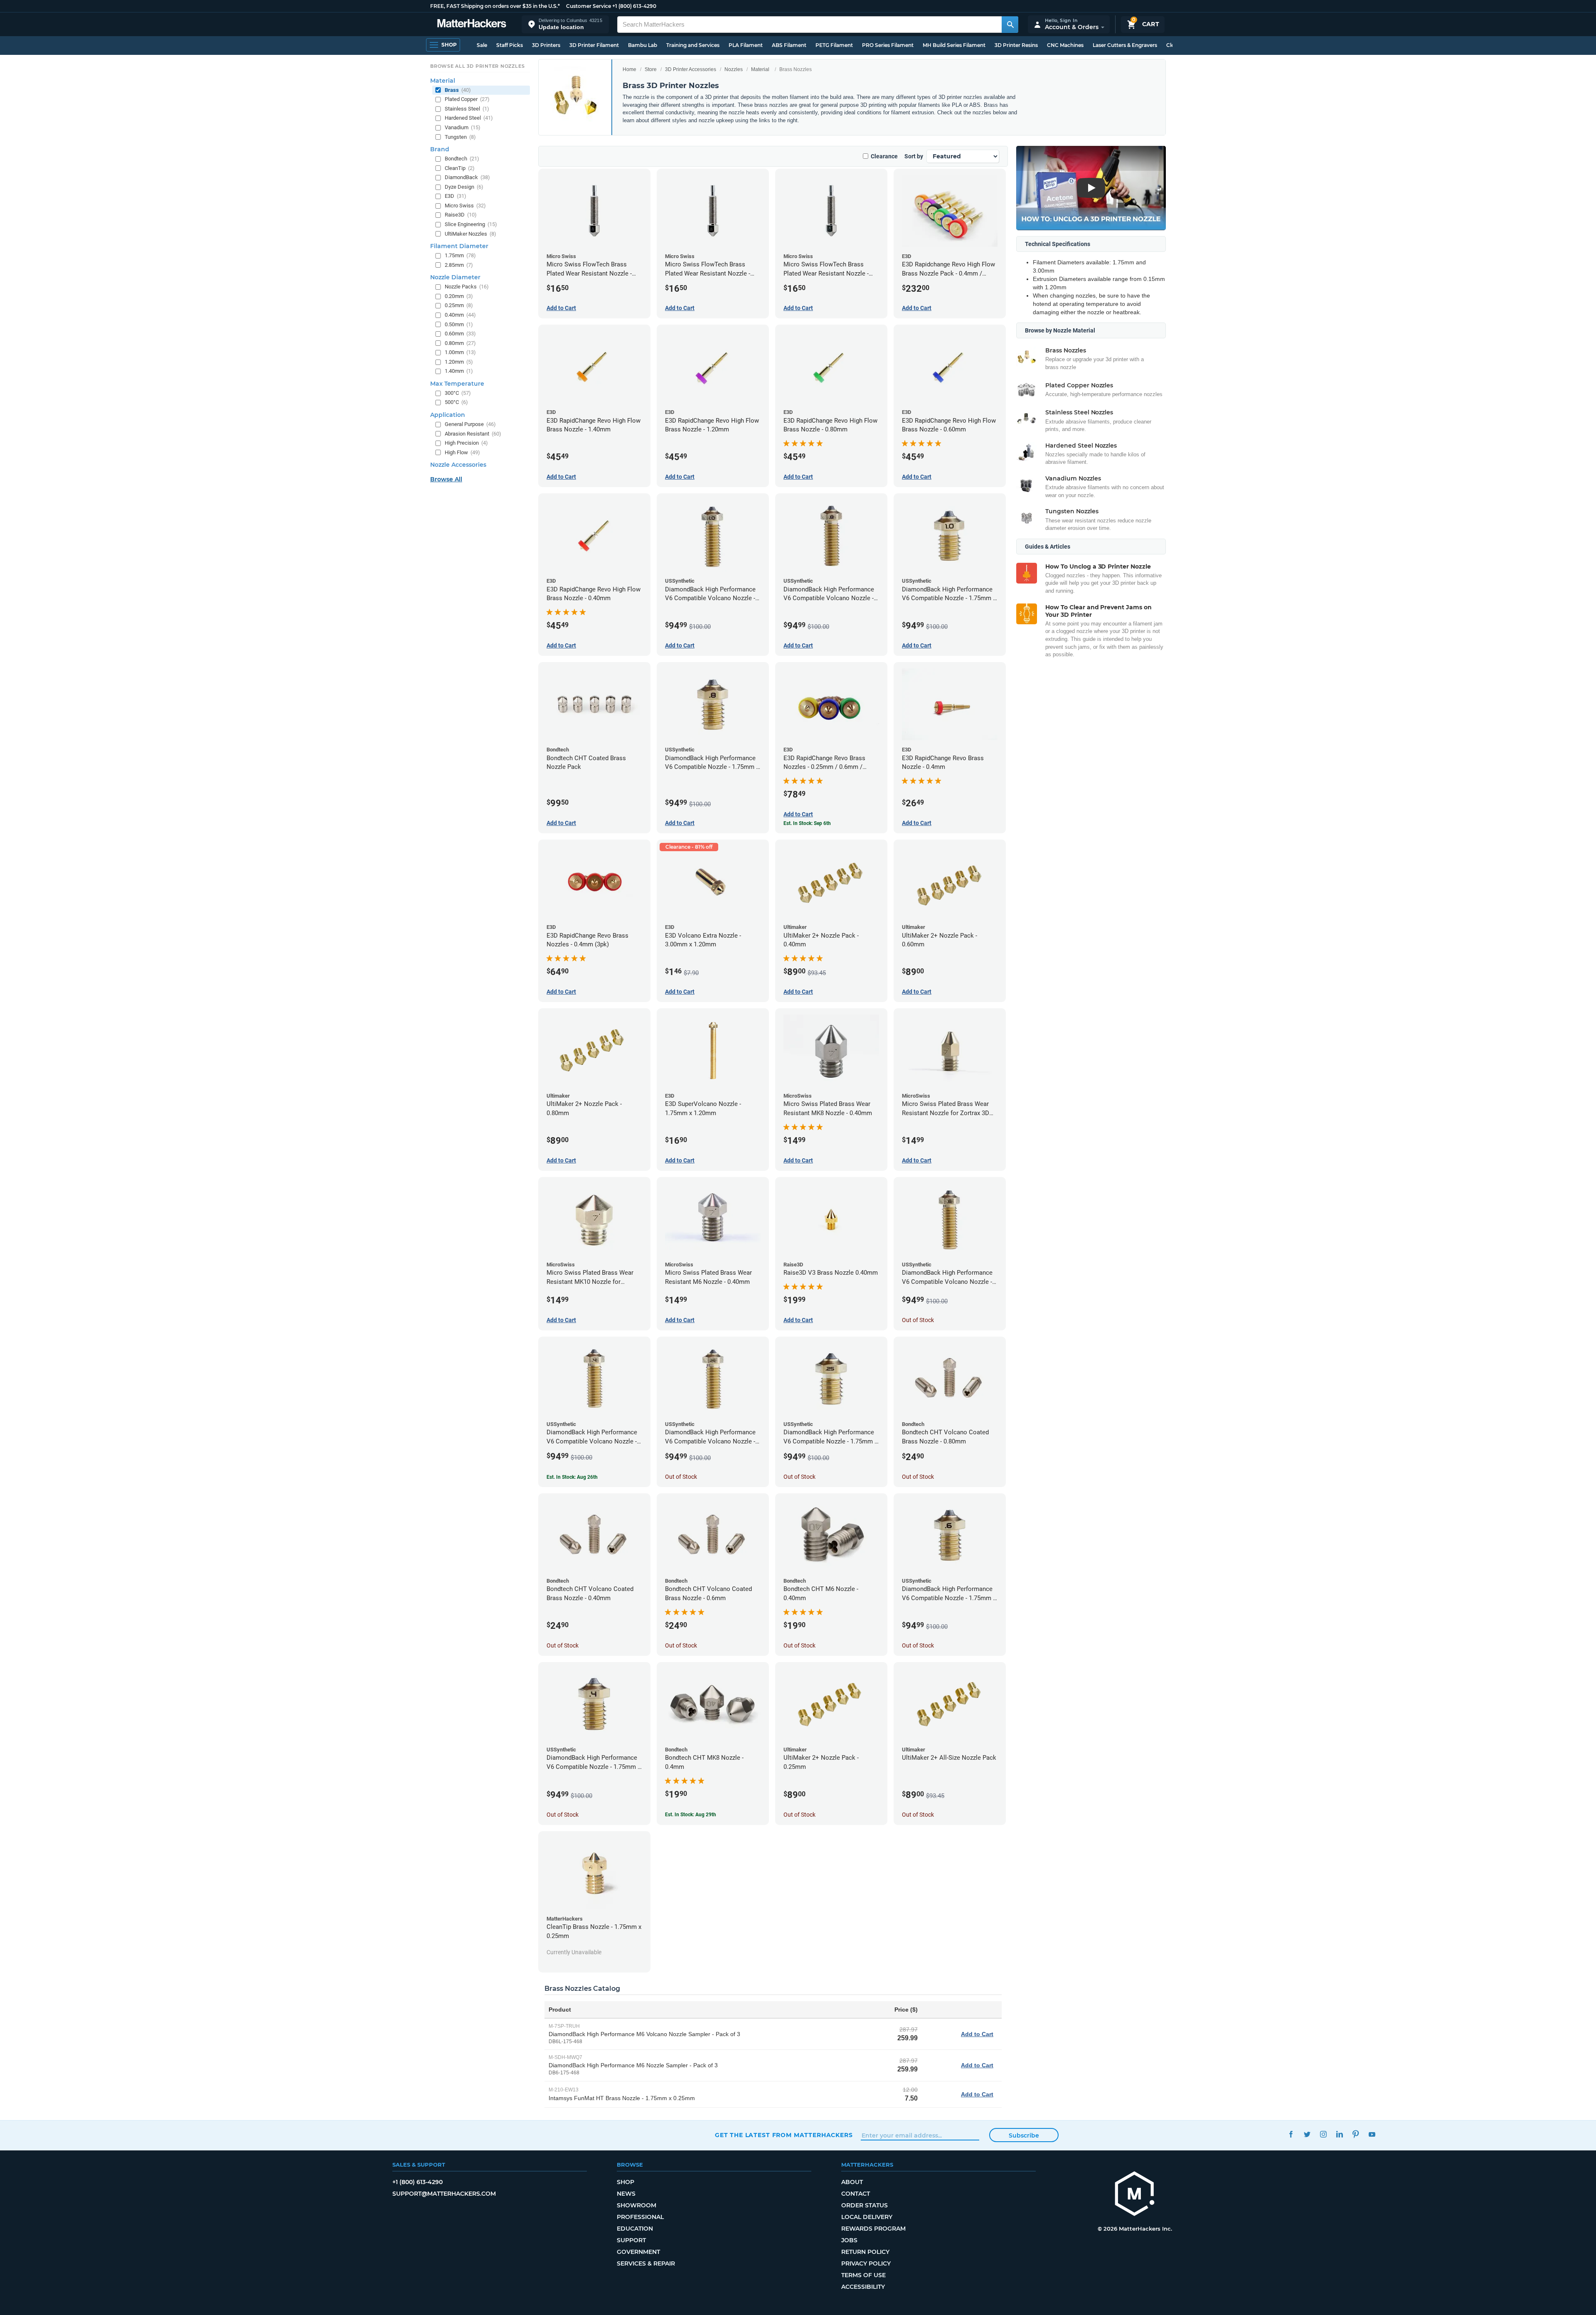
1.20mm (459, 362)
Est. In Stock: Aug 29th (691, 1815)
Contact (856, 2194)
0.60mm (460, 334)
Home (629, 69)
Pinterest (1356, 2134)
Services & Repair (646, 2263)
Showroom (637, 2205)
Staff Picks (510, 45)
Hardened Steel (469, 118)
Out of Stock (918, 1320)
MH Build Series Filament (954, 45)
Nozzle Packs (467, 287)
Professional (640, 2217)
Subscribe (1024, 2135)
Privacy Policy (866, 2263)
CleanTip (460, 168)
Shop (626, 2182)
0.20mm (459, 296)
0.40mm (460, 315)
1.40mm (459, 371)
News (626, 2194)
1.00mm (460, 352)
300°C (458, 393)
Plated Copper (467, 99)
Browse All (446, 479)
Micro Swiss (465, 206)
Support (631, 2240)
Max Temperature (457, 384)
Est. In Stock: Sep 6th (807, 823)
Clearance (884, 156)
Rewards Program (873, 2229)
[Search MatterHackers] (1010, 25)
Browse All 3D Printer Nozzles (477, 66)
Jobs (849, 2240)
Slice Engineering (471, 224)
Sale (482, 45)
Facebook (1291, 2134)
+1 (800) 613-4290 (634, 6)
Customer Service (589, 6)
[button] (565, 24)
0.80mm (460, 343)
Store (651, 69)
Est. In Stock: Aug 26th (572, 1477)
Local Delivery (867, 2217)
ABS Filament (789, 45)
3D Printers (546, 45)
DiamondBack (467, 177)
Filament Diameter (459, 246)
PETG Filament (834, 45)
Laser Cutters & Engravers (1125, 45)
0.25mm (459, 305)
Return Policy (865, 2252)
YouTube (1372, 2134)
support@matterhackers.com (444, 2194)
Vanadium (463, 127)
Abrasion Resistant (473, 434)
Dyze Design (464, 187)
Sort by (914, 156)
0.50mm (459, 324)
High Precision (466, 443)
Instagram (1323, 2134)
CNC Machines (1065, 45)
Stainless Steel (467, 109)
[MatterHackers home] (472, 24)
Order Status (864, 2205)
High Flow (462, 452)
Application (448, 415)
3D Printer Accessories (691, 69)
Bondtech (462, 159)
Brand (440, 149)
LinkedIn (1339, 2134)
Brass (458, 90)
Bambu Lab (643, 45)
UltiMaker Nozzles (470, 234)
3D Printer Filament (594, 45)
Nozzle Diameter (455, 277)
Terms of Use (863, 2275)
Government (638, 2252)
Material (760, 69)
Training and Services (693, 45)
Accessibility (863, 2287)
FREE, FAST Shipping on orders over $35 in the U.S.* (495, 6)
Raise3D (461, 215)
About (852, 2182)
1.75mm (460, 255)
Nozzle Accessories (458, 465)
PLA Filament (746, 45)
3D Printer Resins (1016, 45)
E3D (456, 196)
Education (635, 2229)
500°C (456, 402)
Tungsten (460, 137)
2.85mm (459, 265)
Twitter (1307, 2134)
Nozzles (734, 69)
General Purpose (470, 424)
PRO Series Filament (888, 45)
